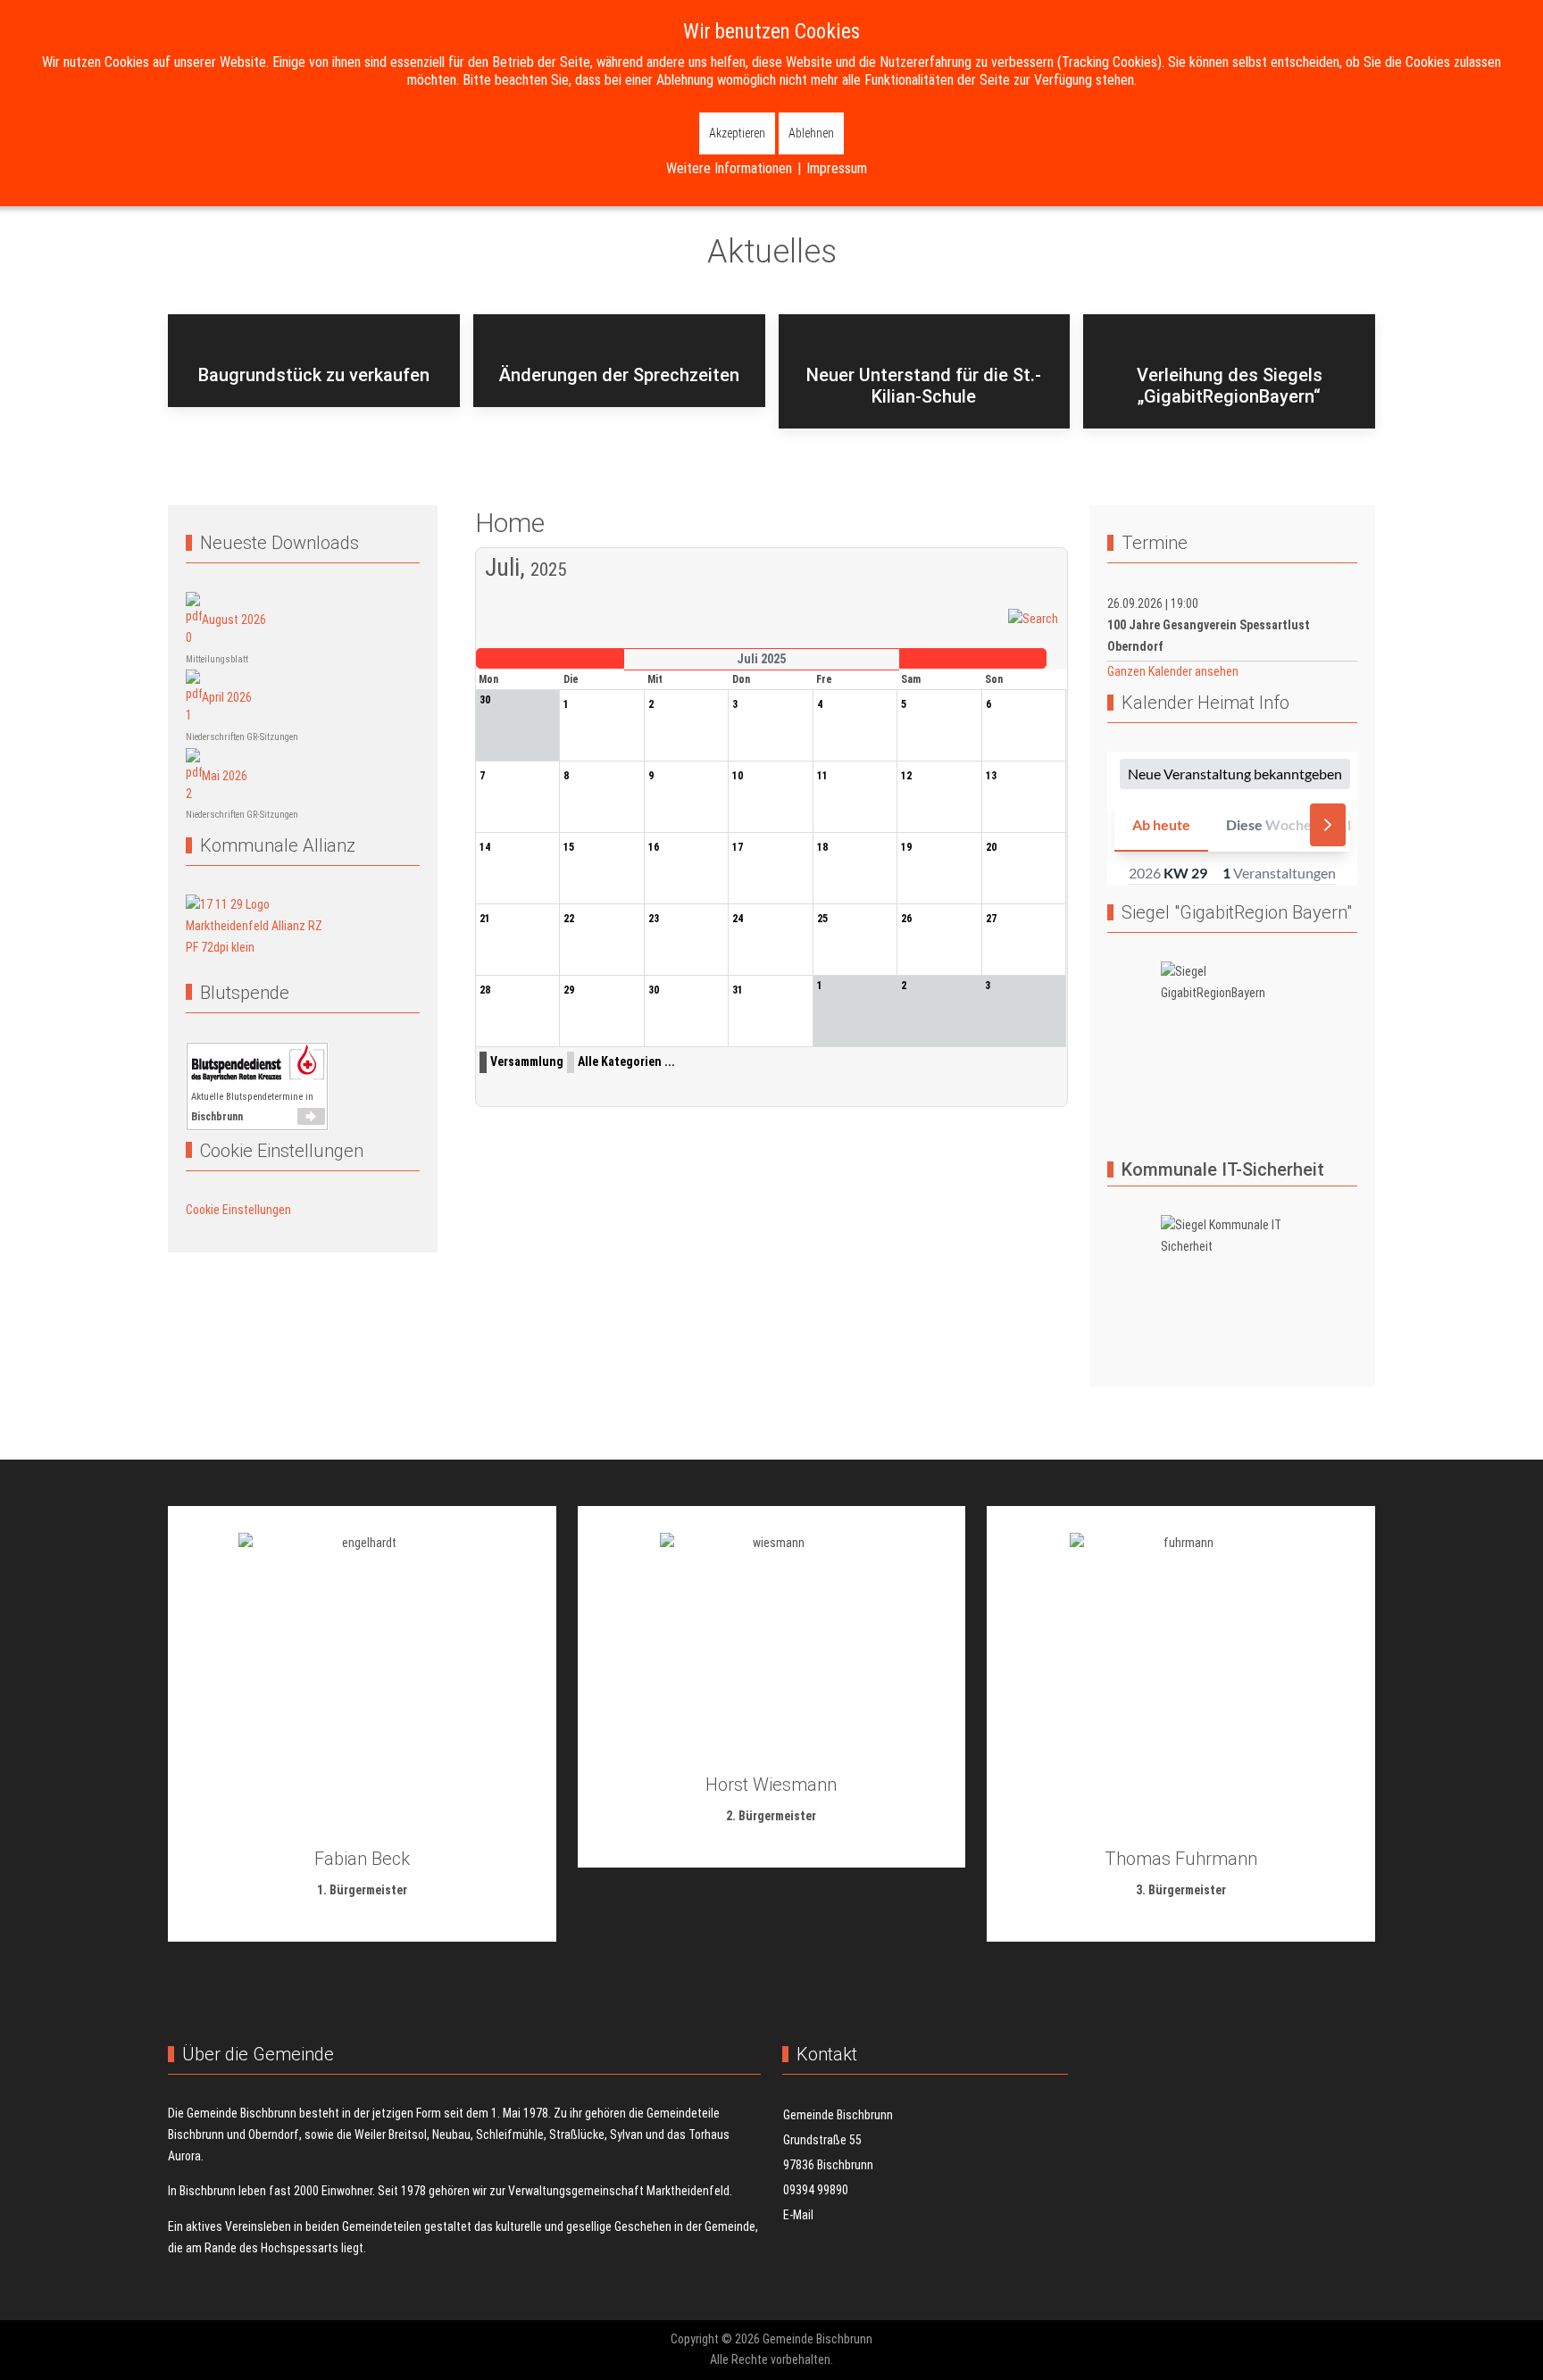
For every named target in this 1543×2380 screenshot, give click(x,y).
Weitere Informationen (729, 168)
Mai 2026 (225, 775)
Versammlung (527, 1061)
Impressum (837, 168)
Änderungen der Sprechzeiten (619, 375)
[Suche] (1033, 619)
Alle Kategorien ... (626, 1061)
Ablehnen (811, 133)
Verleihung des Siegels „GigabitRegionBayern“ (1230, 386)
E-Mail (798, 2215)
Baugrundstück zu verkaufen (314, 375)
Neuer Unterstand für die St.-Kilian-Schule (924, 386)
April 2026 (227, 697)
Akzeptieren (737, 133)
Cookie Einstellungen (238, 1210)
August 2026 (234, 619)
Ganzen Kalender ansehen (1173, 671)
